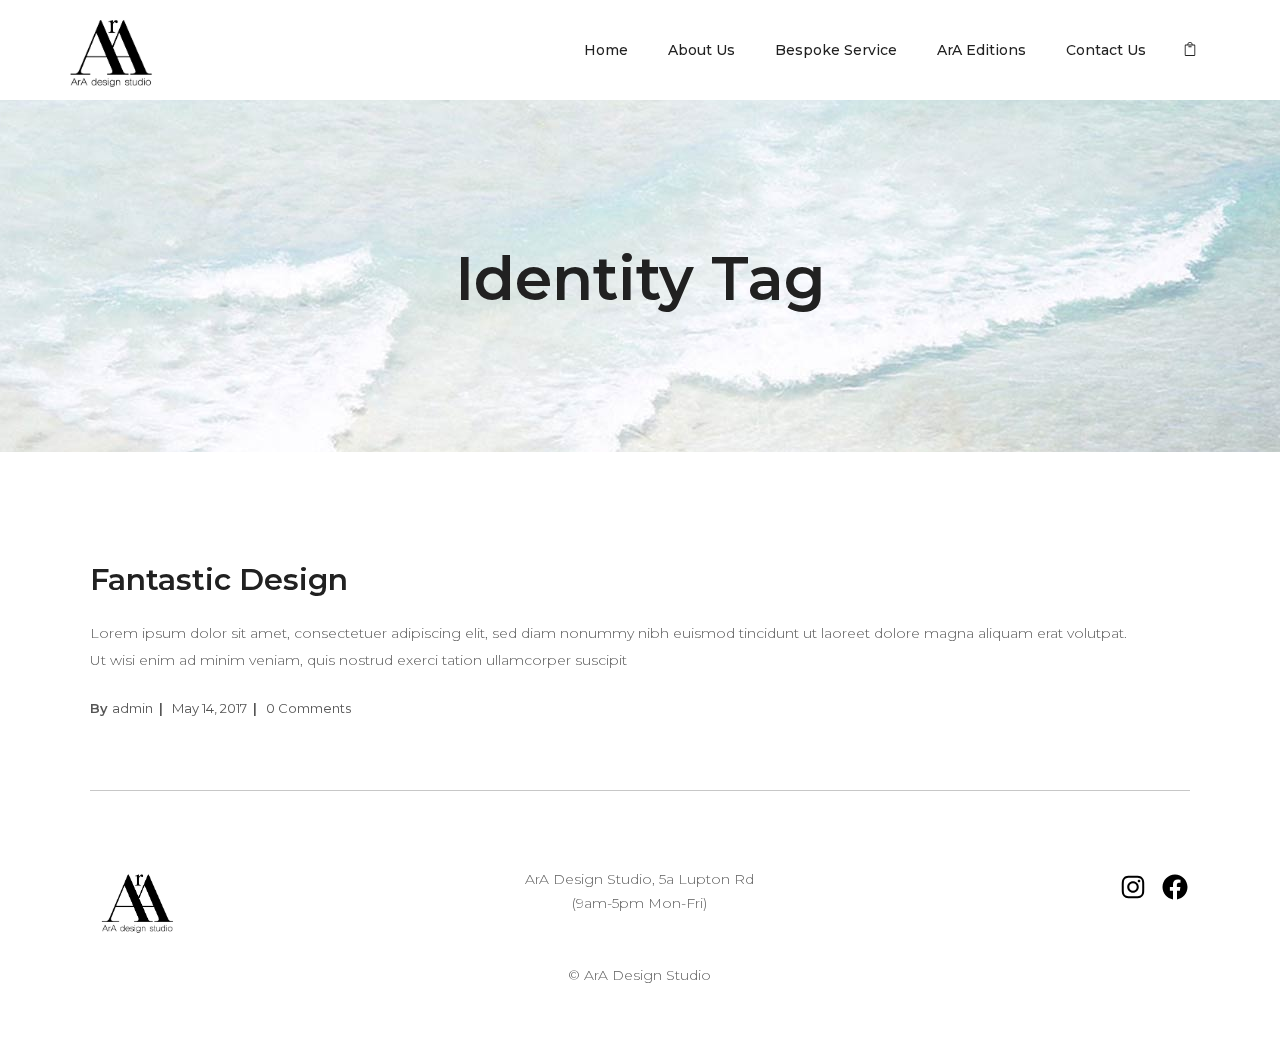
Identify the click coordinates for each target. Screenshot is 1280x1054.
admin (132, 708)
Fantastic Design (219, 579)
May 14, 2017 (209, 708)
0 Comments (308, 708)
